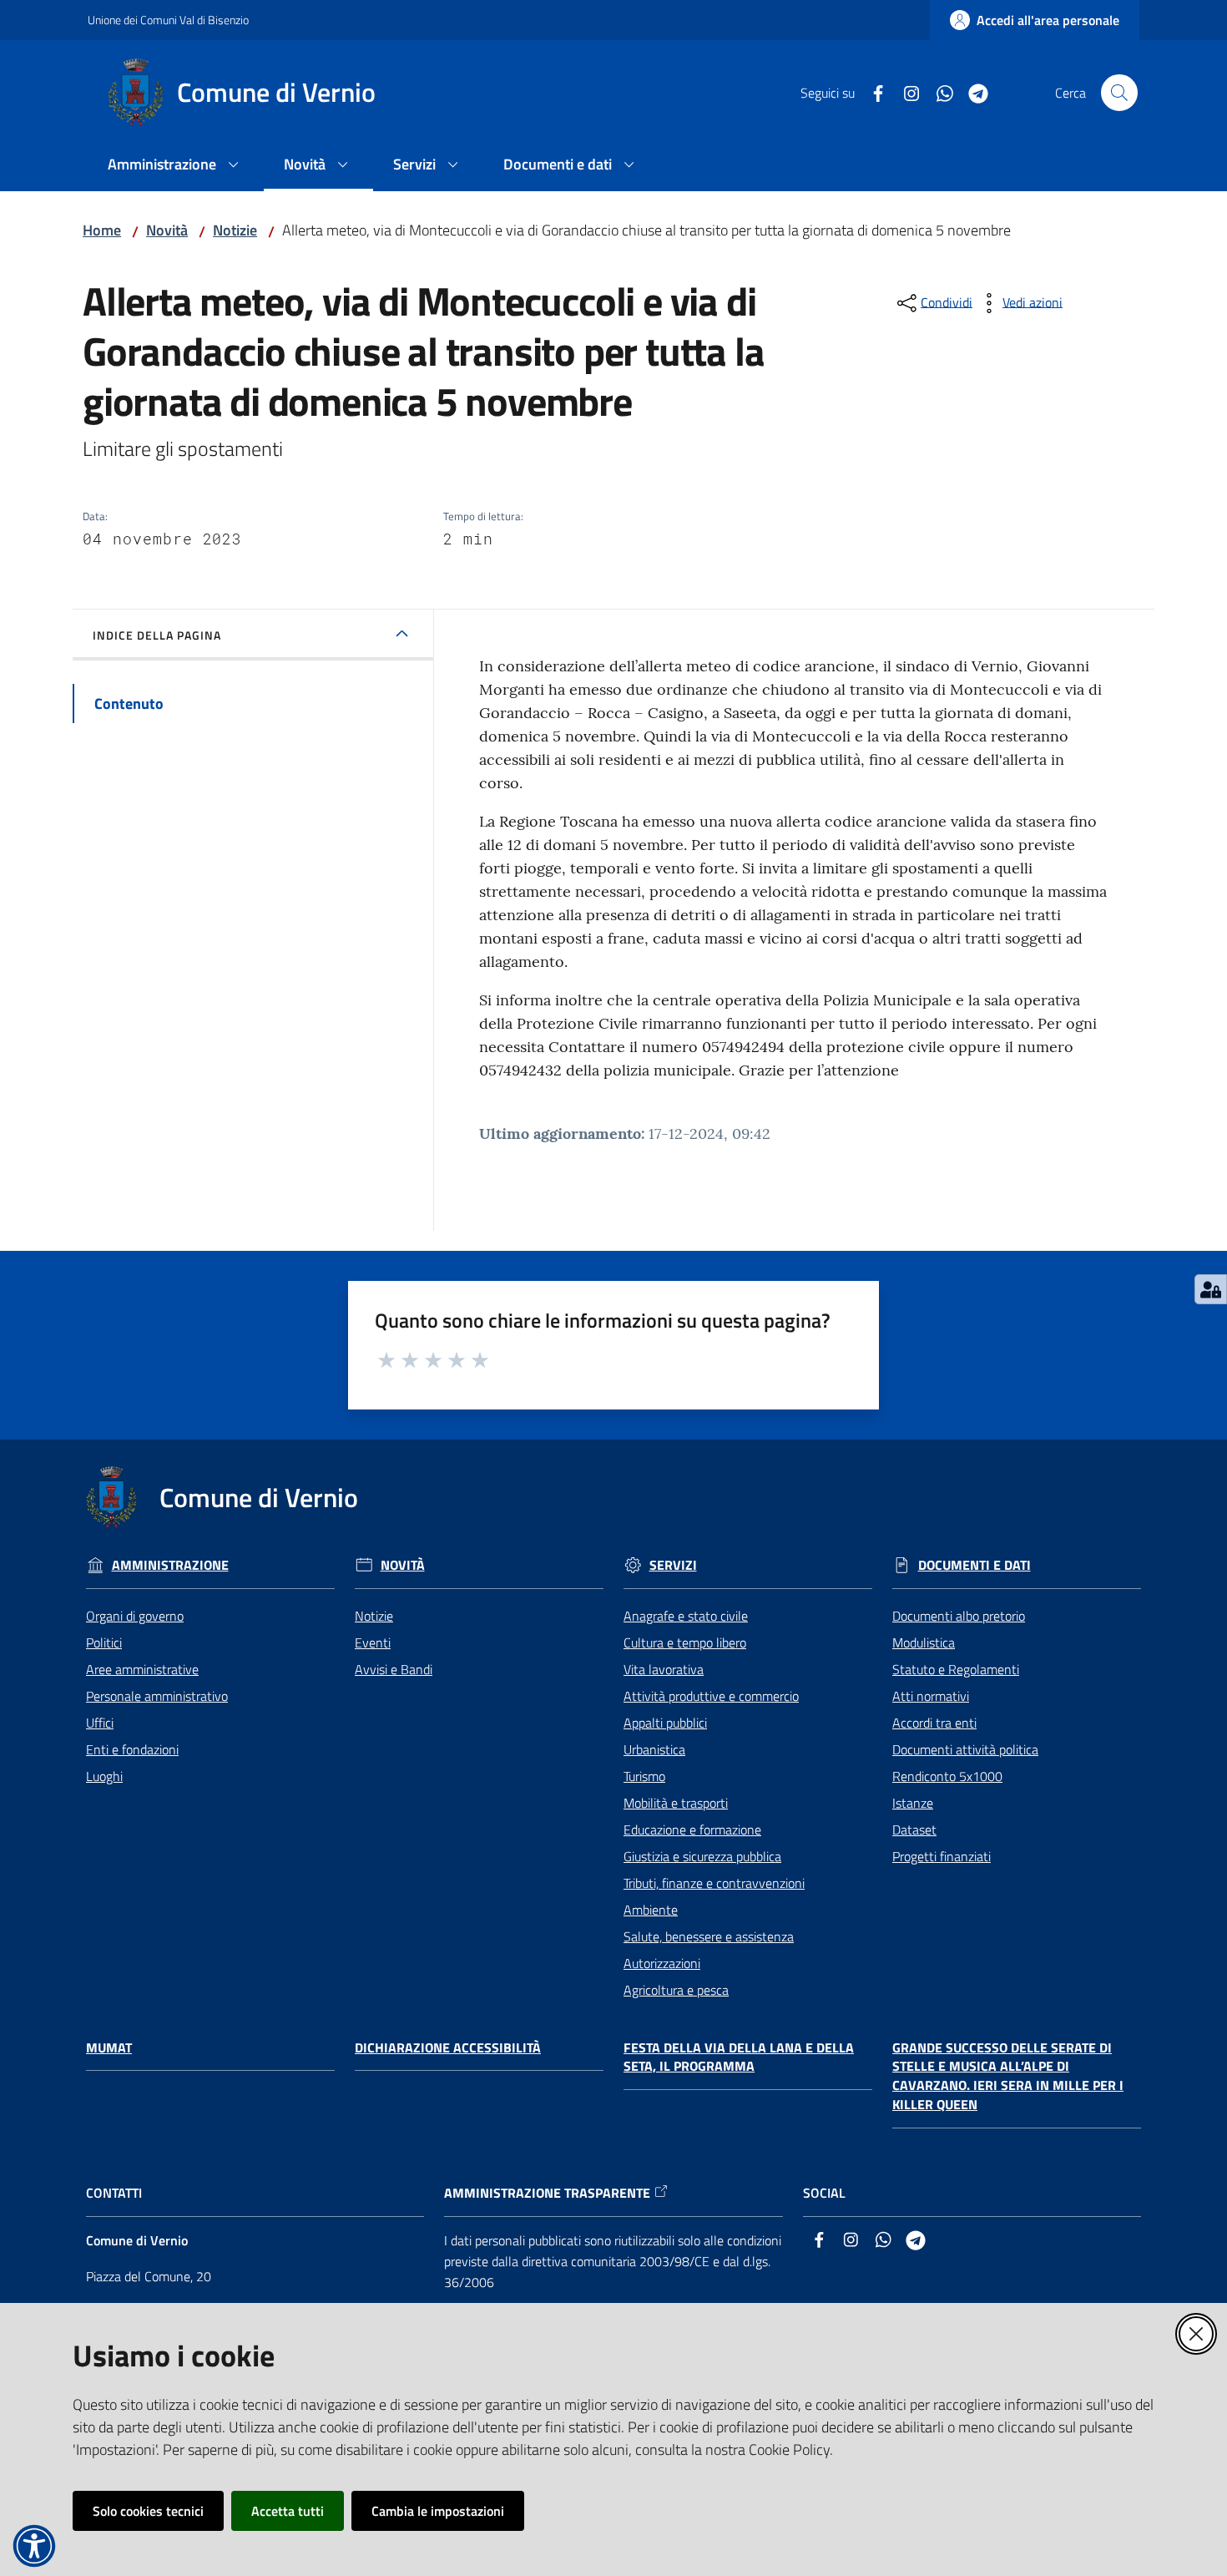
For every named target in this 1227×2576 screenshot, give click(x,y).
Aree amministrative (142, 1669)
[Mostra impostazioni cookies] (1211, 1289)
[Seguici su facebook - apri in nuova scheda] (871, 92)
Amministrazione (170, 1565)
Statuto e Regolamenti (956, 1669)
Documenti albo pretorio (959, 1616)
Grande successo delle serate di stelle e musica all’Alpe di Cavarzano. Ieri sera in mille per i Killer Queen (1008, 2076)
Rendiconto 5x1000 (947, 1776)
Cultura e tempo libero (685, 1642)
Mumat (109, 2048)
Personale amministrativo (157, 1696)
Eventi (373, 1642)
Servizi (673, 1565)
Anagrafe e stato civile (686, 1616)
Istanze (913, 1803)
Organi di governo (135, 1616)
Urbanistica (654, 1749)
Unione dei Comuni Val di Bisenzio (168, 20)
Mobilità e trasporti (676, 1803)
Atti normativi (931, 1696)
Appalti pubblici (665, 1723)
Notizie (235, 230)
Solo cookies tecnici (148, 2511)
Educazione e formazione (692, 1830)
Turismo (644, 1776)
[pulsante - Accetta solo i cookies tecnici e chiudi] (1196, 2334)
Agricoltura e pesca (676, 1990)
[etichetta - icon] (387, 1358)
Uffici (100, 1723)
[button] (1119, 93)
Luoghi (104, 1776)
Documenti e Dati (975, 1565)
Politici (104, 1642)
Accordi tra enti (934, 1723)
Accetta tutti (288, 2511)
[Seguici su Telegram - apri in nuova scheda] (972, 92)
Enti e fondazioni (132, 1749)
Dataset (914, 1830)
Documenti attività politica (965, 1749)
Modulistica (924, 1642)
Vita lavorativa (664, 1669)
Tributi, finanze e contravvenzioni (714, 1883)
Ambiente (651, 1910)
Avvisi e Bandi (394, 1669)
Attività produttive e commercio (711, 1696)
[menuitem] (176, 166)
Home (102, 230)
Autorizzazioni (662, 1963)
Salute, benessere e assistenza (709, 1936)
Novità (167, 230)
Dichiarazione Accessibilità (448, 2048)
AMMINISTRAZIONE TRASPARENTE (547, 2193)
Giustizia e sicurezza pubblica (702, 1856)
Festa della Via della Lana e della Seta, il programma (739, 2057)
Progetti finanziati (942, 1856)
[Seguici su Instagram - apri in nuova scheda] (905, 92)
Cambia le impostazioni (438, 2511)
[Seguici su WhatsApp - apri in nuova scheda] (938, 92)
